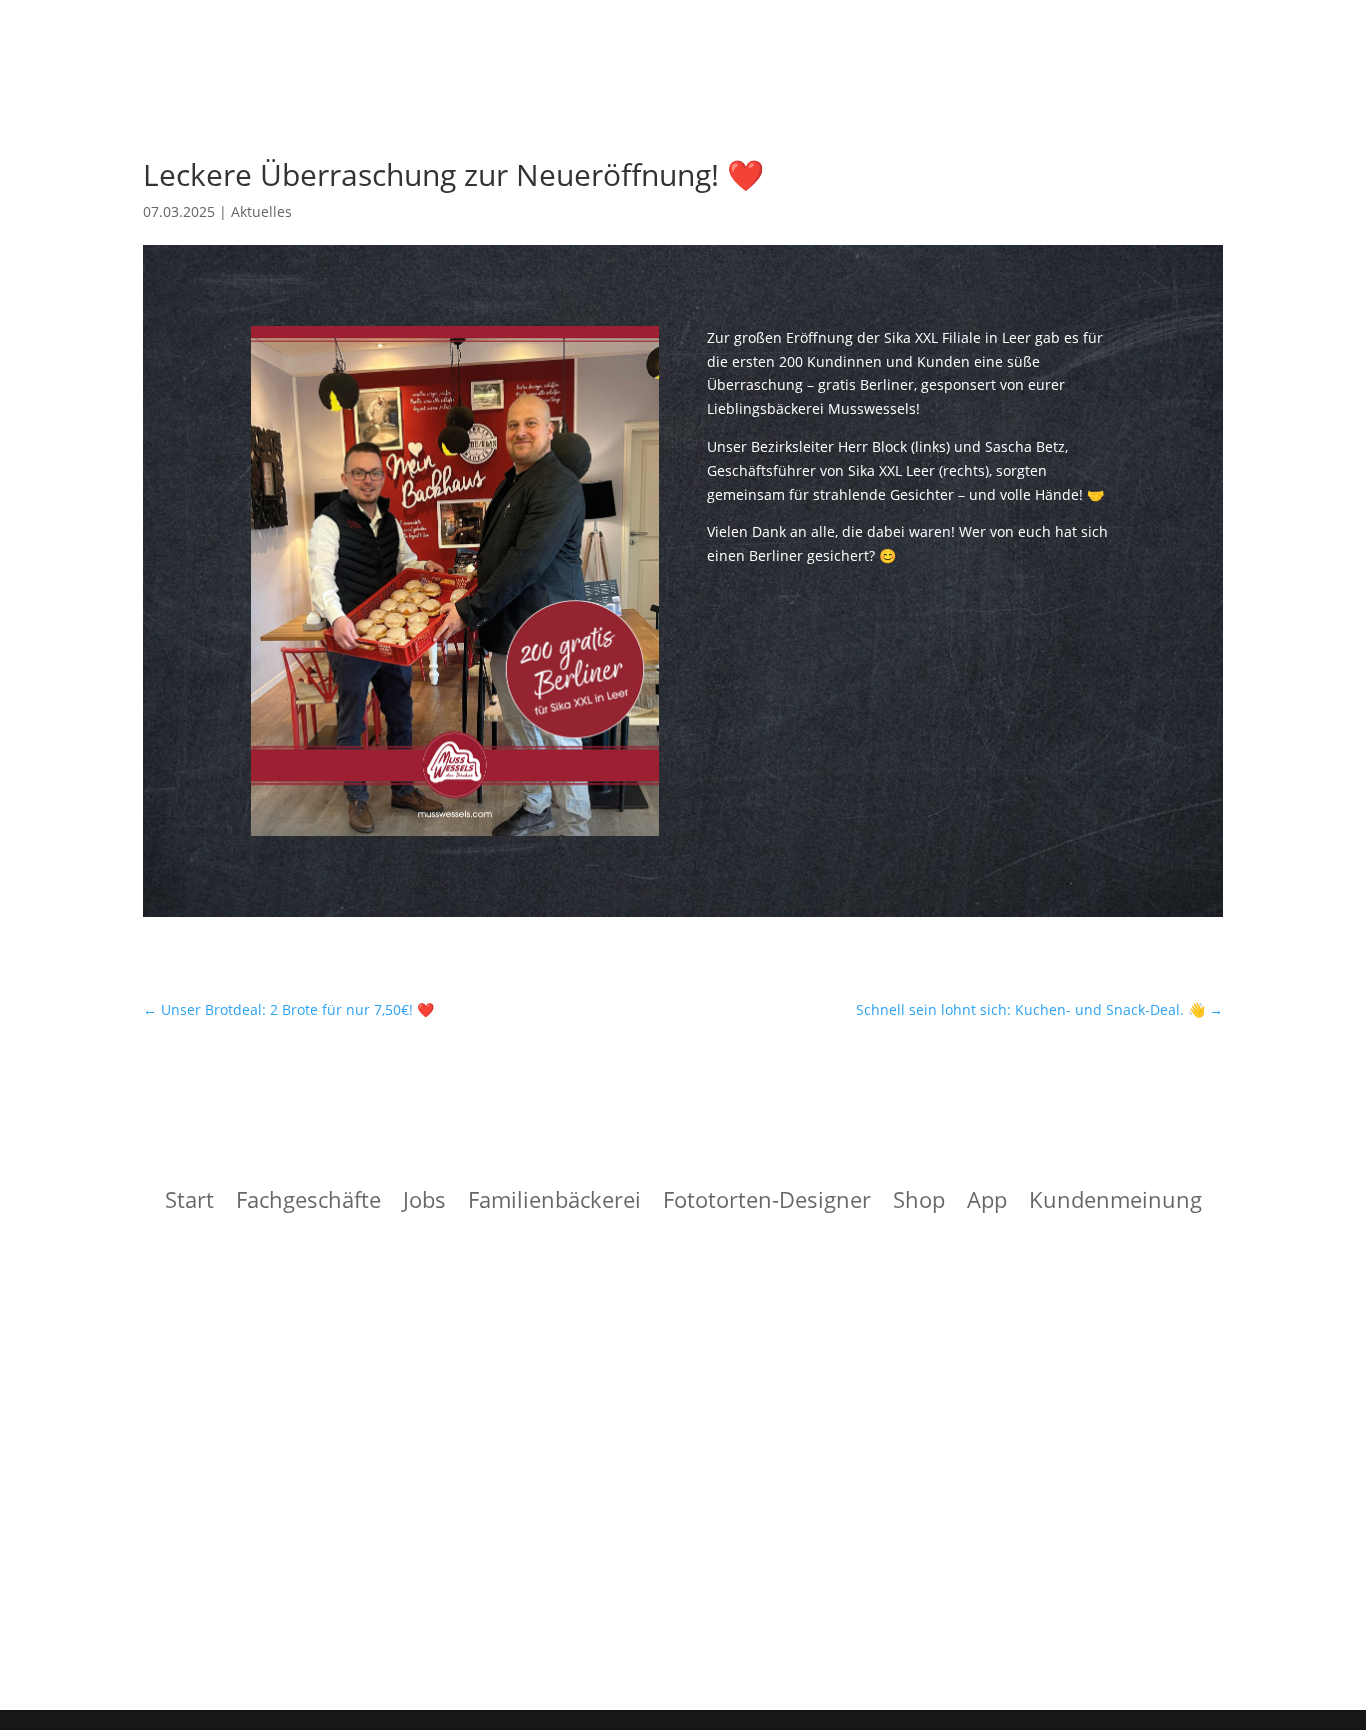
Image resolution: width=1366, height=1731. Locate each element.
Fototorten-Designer (767, 1203)
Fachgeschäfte (308, 1203)
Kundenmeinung (1115, 1203)
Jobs (424, 1203)
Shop (919, 1203)
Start (189, 1203)
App (987, 1203)
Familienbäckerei (554, 1203)
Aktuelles (261, 211)
